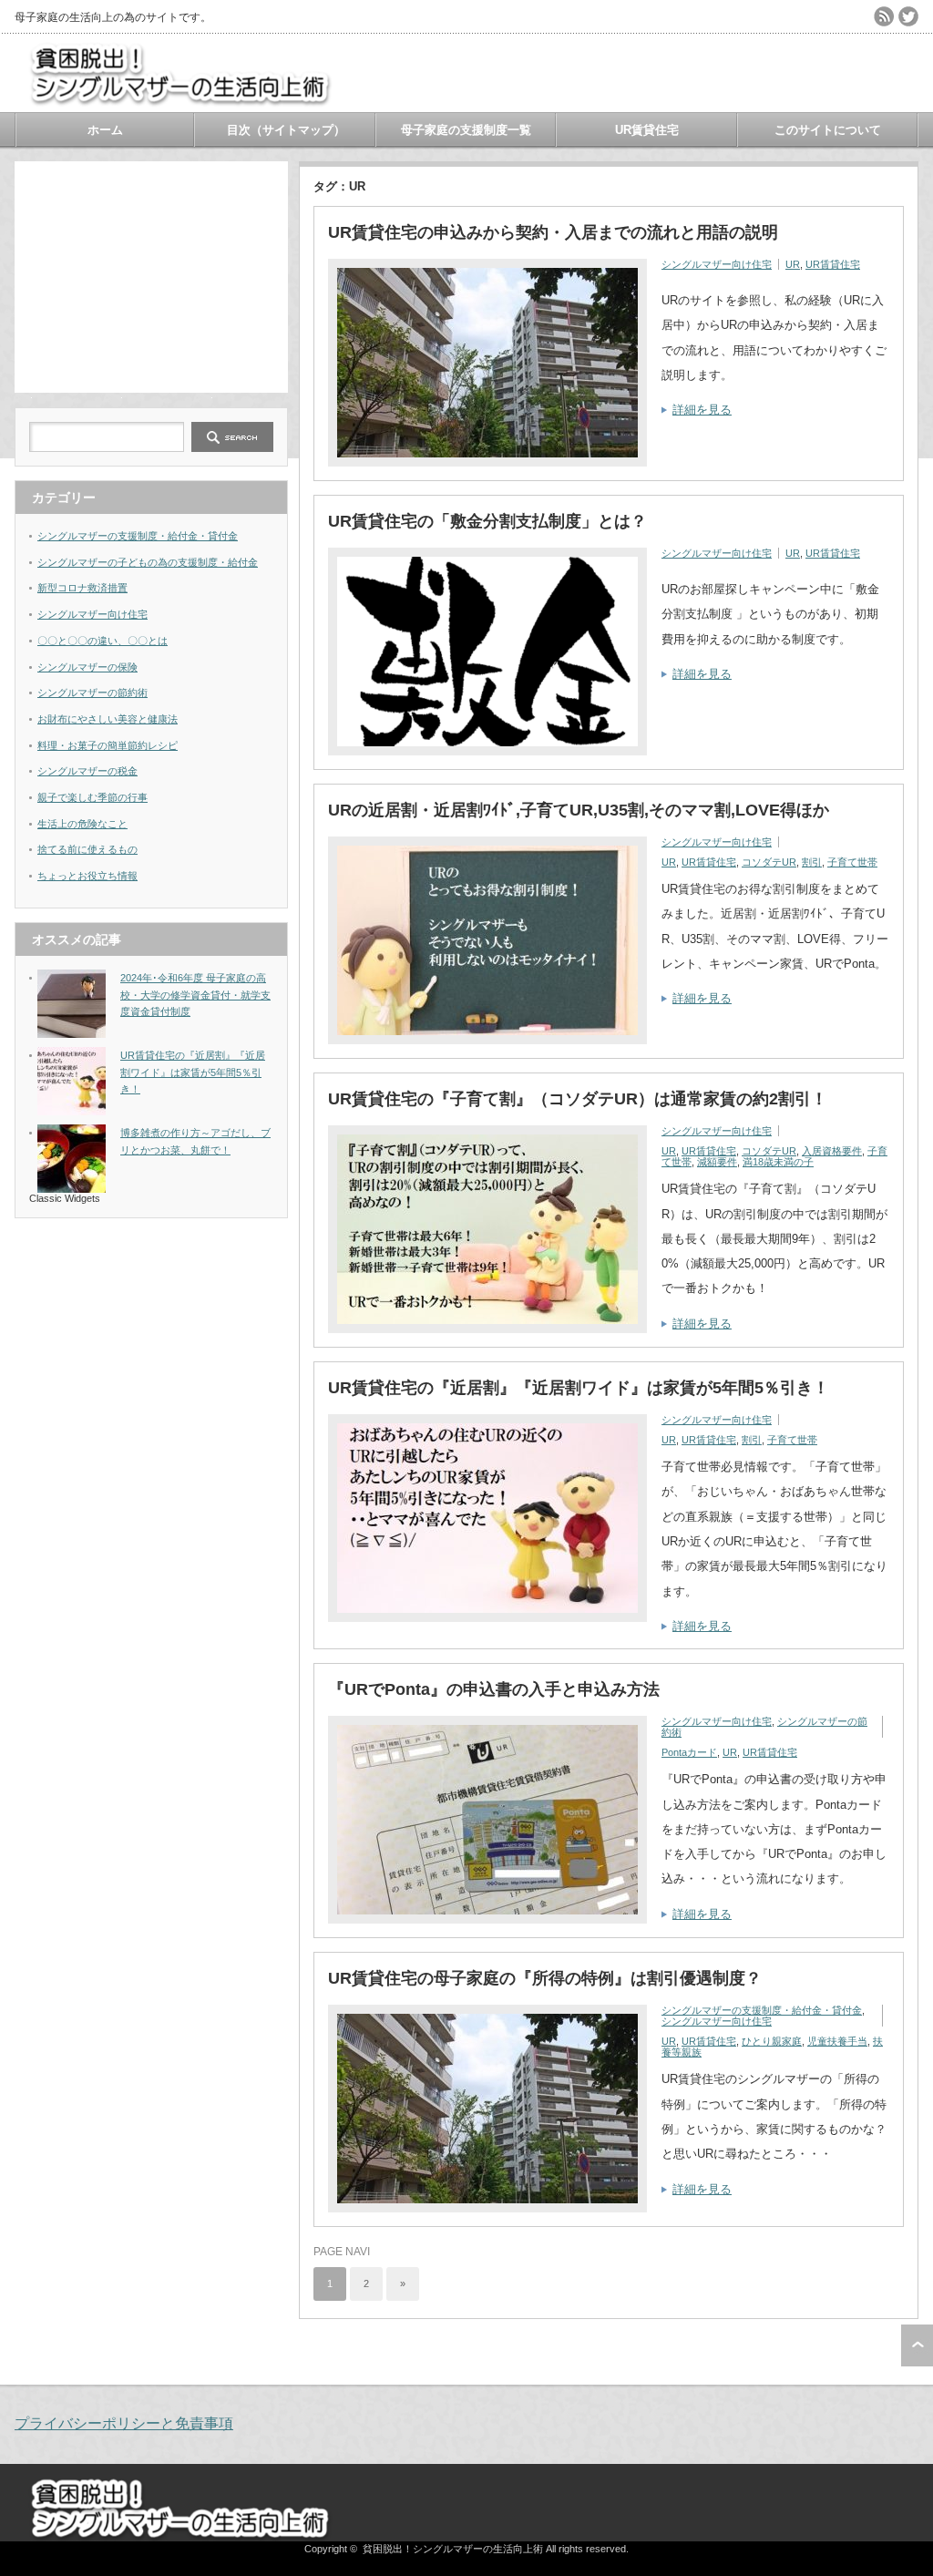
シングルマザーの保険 (87, 667)
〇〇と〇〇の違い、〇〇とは (103, 641)
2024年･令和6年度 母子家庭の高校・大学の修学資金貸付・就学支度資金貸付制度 (195, 995)
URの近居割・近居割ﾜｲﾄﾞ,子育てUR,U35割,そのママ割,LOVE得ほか (579, 810)
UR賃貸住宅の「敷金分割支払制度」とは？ (487, 521)
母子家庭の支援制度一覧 (466, 130)
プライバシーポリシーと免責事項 (124, 2423)
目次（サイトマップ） (286, 130)
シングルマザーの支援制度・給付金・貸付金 (762, 2010)
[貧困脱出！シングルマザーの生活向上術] (179, 97)
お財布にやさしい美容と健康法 (108, 719)
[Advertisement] (151, 275)
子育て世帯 (852, 862)
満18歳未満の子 (778, 1162)
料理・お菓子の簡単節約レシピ (108, 745)
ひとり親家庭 (772, 2041)
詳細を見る (702, 410)
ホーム (105, 130)
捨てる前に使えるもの (87, 849)
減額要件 (717, 1162)
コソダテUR (769, 862)
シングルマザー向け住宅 (717, 264)
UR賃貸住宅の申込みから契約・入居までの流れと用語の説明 (553, 232)
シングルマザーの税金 (87, 771)
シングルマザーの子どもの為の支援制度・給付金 (148, 562)
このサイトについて (828, 130)
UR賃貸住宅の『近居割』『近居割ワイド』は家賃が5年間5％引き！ (579, 1388)
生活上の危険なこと (82, 824)
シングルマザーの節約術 (92, 693)
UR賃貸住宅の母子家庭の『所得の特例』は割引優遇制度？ (545, 1978)
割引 (812, 862)
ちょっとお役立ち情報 (87, 876)
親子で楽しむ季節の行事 (92, 797)
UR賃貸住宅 (647, 130)
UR (793, 264)
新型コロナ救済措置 (82, 588)
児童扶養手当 (837, 2041)
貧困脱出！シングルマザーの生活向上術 (453, 2549)
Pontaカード (689, 1752)
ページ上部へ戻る (917, 2345)
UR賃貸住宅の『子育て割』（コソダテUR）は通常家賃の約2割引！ (578, 1099)
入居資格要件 (832, 1151)
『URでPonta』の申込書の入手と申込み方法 (494, 1689)
